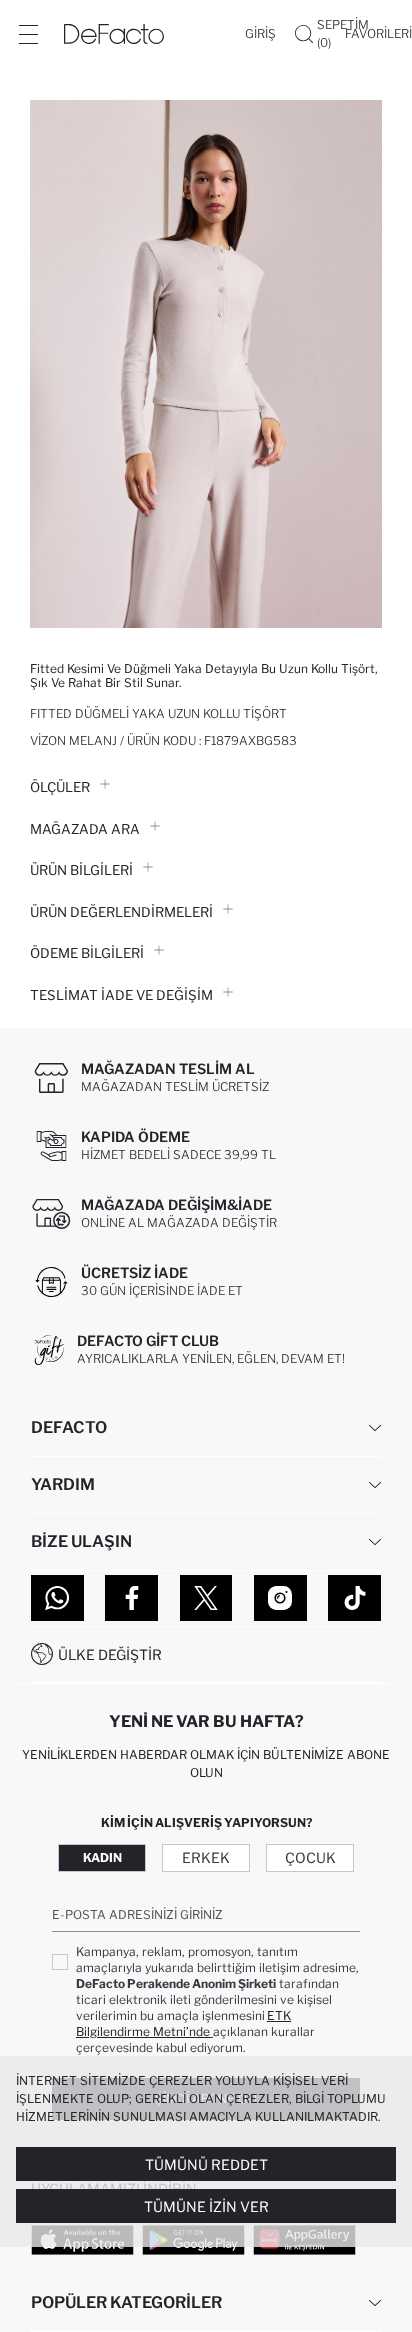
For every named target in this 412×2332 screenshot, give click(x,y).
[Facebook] (131, 1598)
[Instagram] (280, 1598)
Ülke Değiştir (110, 1654)
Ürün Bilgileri (81, 870)
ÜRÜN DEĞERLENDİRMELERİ (121, 912)
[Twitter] (206, 1598)
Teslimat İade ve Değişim (121, 995)
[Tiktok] (354, 1598)
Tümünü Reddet (206, 2164)
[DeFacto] (114, 34)
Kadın (102, 1857)
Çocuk (310, 1857)
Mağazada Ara (85, 829)
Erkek (206, 1857)
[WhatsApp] (57, 1598)
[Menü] (28, 34)
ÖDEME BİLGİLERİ (87, 953)
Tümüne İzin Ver (206, 2206)
